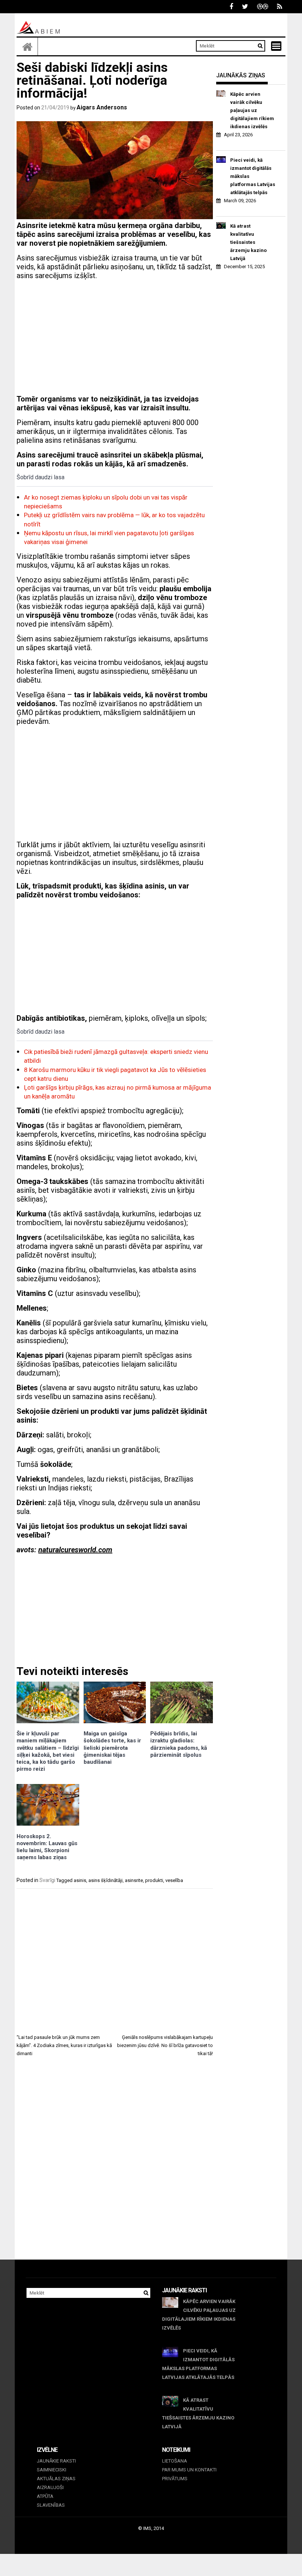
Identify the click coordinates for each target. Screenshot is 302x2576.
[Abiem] (27, 46)
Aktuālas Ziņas (56, 2479)
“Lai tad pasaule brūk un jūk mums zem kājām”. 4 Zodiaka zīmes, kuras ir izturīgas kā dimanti (64, 2045)
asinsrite (134, 1880)
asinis (80, 1880)
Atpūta (45, 2496)
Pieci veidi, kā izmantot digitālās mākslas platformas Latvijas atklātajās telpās (253, 176)
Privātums (175, 2479)
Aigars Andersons (102, 107)
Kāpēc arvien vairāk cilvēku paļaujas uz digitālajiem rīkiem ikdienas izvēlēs (252, 110)
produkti (154, 1880)
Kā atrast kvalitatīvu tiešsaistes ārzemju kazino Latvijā (248, 242)
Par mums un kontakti (189, 2470)
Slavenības (51, 2505)
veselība (174, 1880)
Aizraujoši (50, 2487)
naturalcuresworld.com (75, 1550)
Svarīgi (47, 1880)
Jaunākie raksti (56, 2461)
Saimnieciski (52, 2470)
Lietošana (175, 2461)
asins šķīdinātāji (106, 1880)
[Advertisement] (115, 337)
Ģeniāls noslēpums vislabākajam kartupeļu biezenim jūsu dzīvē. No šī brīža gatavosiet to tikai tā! (165, 2045)
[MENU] (276, 46)
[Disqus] (115, 2165)
